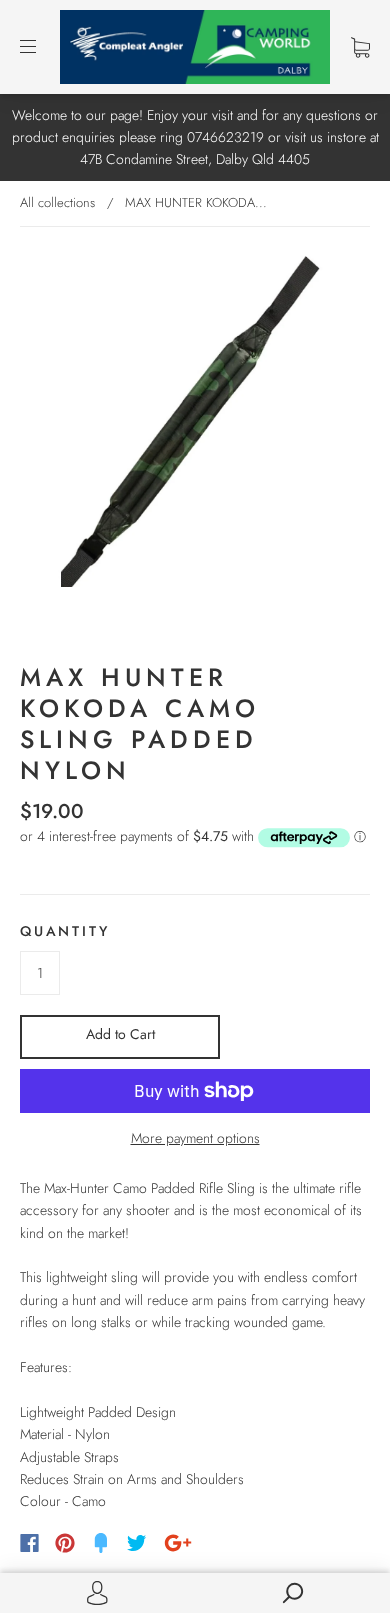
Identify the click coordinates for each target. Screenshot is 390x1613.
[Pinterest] (65, 1543)
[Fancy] (101, 1543)
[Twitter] (137, 1543)
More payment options (195, 1138)
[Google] (178, 1543)
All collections (57, 202)
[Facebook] (29, 1543)
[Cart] (360, 47)
